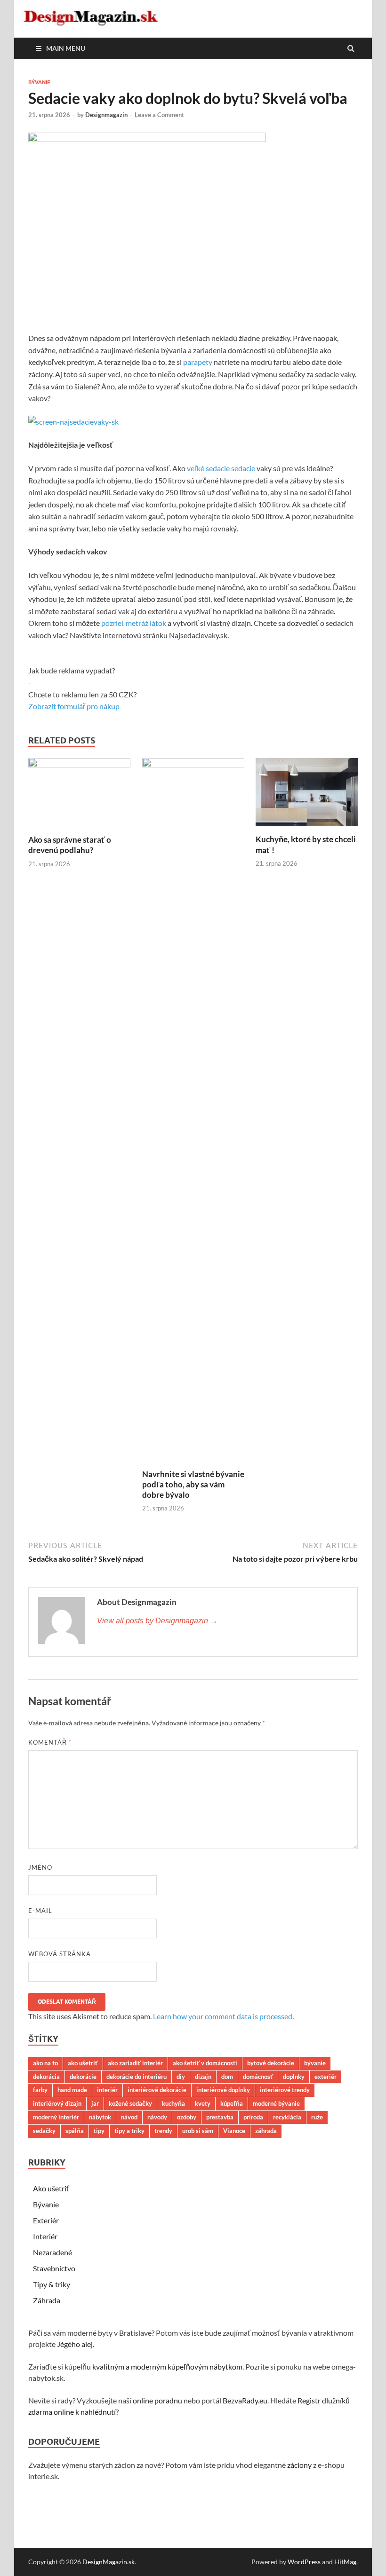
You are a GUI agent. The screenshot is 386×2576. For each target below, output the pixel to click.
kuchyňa (173, 2103)
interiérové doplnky (223, 2090)
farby (40, 2090)
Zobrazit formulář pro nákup (74, 706)
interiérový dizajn (57, 2103)
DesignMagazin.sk (109, 2562)
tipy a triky (129, 2131)
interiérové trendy (285, 2090)
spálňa (75, 2131)
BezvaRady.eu (245, 2400)
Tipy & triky (52, 2284)
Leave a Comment (159, 115)
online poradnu (157, 2400)
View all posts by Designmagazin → (157, 1621)
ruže (317, 2117)
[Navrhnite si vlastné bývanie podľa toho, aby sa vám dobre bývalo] (193, 764)
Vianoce (234, 2131)
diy (181, 2077)
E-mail (40, 1911)
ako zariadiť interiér (135, 2063)
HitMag (345, 2562)
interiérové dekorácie (157, 2090)
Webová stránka (60, 1954)
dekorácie (83, 2077)
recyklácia (287, 2117)
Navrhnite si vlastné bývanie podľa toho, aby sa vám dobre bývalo (193, 1484)
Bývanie (39, 82)
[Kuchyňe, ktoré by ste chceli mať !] (307, 828)
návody (157, 2117)
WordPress (304, 2562)
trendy (163, 2131)
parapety (198, 362)
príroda (253, 2117)
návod (129, 2117)
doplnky (294, 2077)
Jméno (40, 1867)
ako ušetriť (83, 2063)
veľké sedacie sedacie (221, 468)
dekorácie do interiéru (137, 2077)
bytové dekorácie (271, 2063)
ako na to (45, 2063)
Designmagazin (106, 115)
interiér (107, 2090)
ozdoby (187, 2117)
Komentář (50, 1742)
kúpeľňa (232, 2103)
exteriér (326, 2077)
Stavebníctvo (54, 2268)
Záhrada (47, 2300)
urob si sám (198, 2131)
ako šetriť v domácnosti (205, 2063)
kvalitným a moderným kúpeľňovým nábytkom (167, 2367)
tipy (99, 2131)
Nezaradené (52, 2252)
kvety (203, 2103)
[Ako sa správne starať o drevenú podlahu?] (79, 764)
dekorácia (46, 2077)
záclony (299, 2465)
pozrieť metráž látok (134, 623)
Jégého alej (75, 2344)
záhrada (266, 2131)
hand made (72, 2090)
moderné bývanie (276, 2103)
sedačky (44, 2131)
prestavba (220, 2117)
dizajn (203, 2077)
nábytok (100, 2117)
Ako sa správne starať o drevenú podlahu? (70, 845)
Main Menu (66, 48)
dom (227, 2077)
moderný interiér (56, 2117)
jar (95, 2103)
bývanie (315, 2063)
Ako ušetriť (51, 2188)
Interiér (45, 2236)
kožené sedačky (130, 2103)
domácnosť (258, 2077)
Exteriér (46, 2220)
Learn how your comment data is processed (223, 2016)
